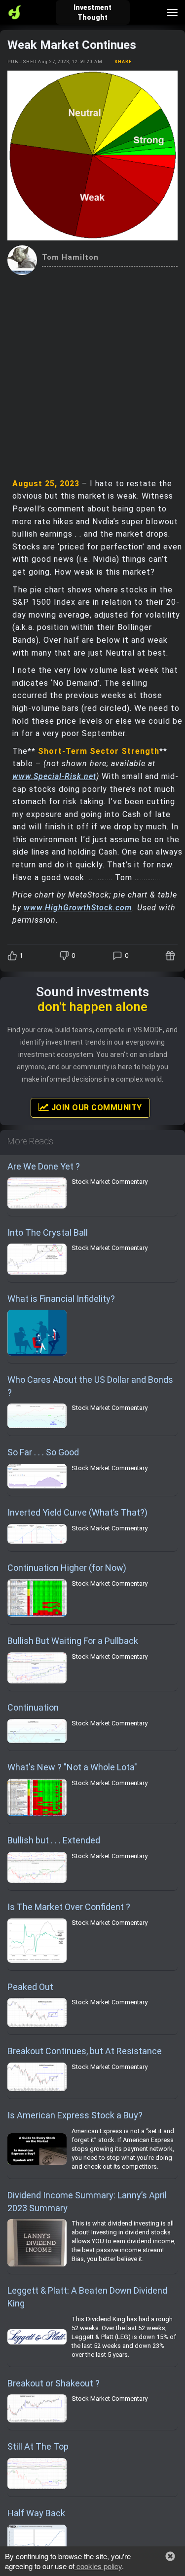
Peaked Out (30, 1987)
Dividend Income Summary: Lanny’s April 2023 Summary (87, 2202)
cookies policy (98, 2566)
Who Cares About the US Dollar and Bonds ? (90, 1386)
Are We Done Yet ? (44, 1166)
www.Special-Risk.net (54, 776)
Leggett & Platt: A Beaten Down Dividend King (87, 2297)
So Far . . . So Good (43, 1452)
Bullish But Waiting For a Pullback (73, 1641)
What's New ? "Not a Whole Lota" (72, 1767)
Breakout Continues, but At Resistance (85, 2051)
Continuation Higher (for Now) (67, 1568)
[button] (170, 2556)
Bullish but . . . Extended (54, 1840)
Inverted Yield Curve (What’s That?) (77, 1512)
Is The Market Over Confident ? (69, 1907)
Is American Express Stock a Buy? (75, 2115)
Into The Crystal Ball (48, 1232)
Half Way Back (36, 2513)
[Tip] (171, 956)
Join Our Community (95, 1108)
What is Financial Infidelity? (61, 1299)
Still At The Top (38, 2446)
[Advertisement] (92, 372)
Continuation (33, 1707)
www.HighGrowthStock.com (78, 908)
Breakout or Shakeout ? (54, 2383)
